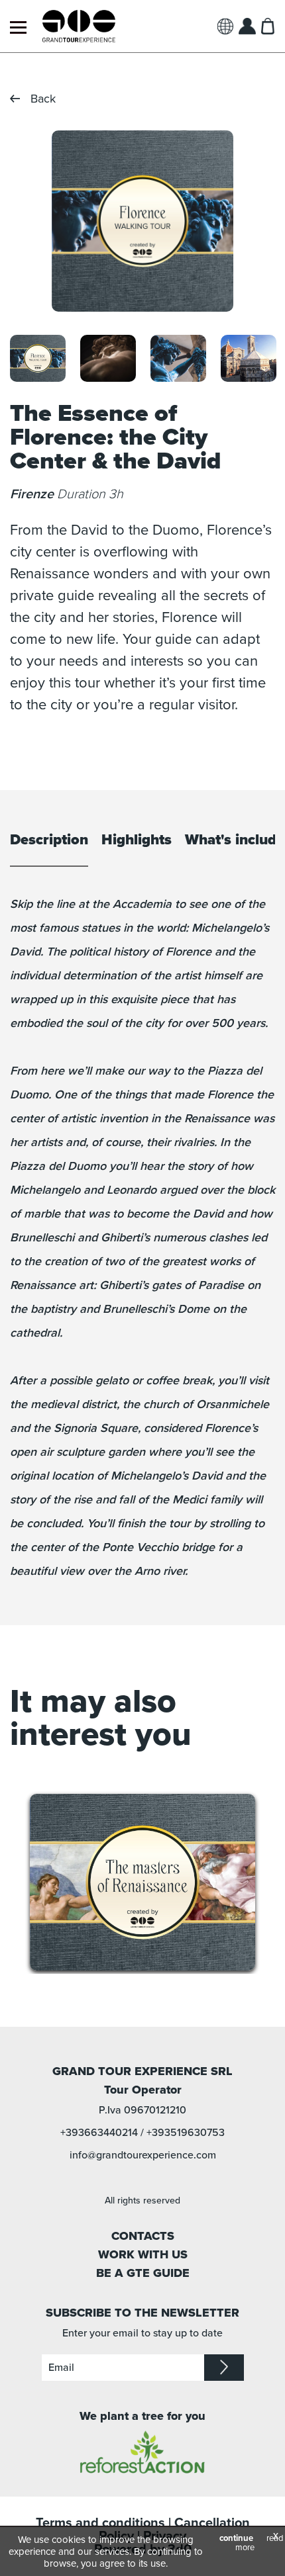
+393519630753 (186, 2133)
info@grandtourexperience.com (143, 2155)
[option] (142, 221)
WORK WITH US (143, 2254)
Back (43, 99)
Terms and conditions (100, 2523)
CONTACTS (143, 2236)
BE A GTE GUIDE (143, 2273)
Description (49, 840)
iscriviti (224, 2368)
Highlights (137, 840)
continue (236, 2538)
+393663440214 (99, 2133)
